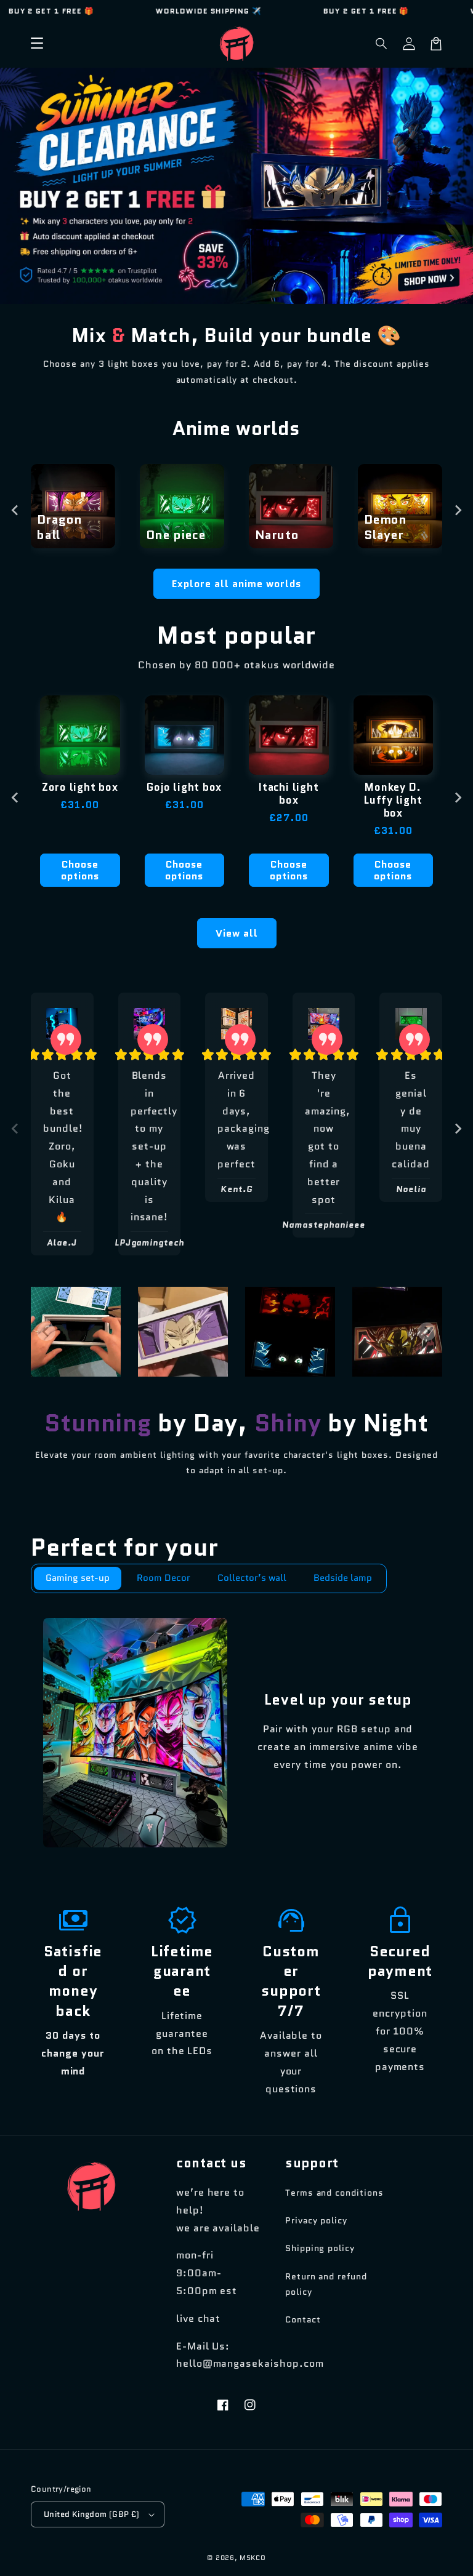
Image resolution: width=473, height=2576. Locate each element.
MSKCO (253, 2558)
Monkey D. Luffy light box (393, 800)
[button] (382, 44)
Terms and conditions (334, 2193)
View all (237, 933)
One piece (176, 535)
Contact (303, 2319)
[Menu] (37, 44)
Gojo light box (184, 787)
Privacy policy (316, 2220)
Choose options (80, 870)
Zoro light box (80, 787)
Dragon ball (60, 527)
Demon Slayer (386, 527)
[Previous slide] (15, 1129)
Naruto (277, 535)
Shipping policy (320, 2248)
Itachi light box (289, 794)
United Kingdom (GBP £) (92, 2514)
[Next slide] (458, 510)
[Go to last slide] (15, 510)
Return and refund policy (326, 2284)
